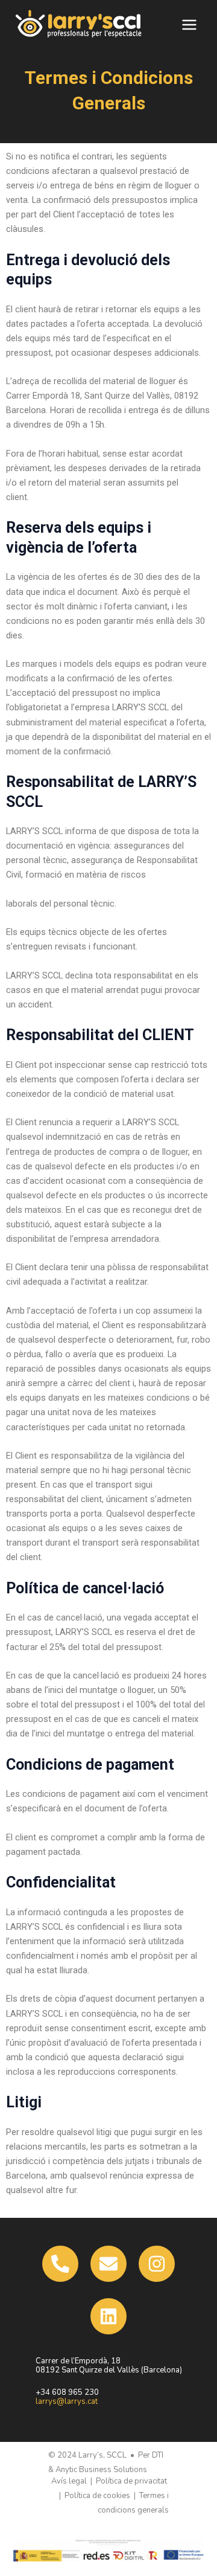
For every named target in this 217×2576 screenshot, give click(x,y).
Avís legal (69, 2481)
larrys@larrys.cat (67, 2401)
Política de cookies (97, 2496)
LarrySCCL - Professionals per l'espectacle (157, 24)
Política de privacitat (131, 2481)
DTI (158, 2455)
